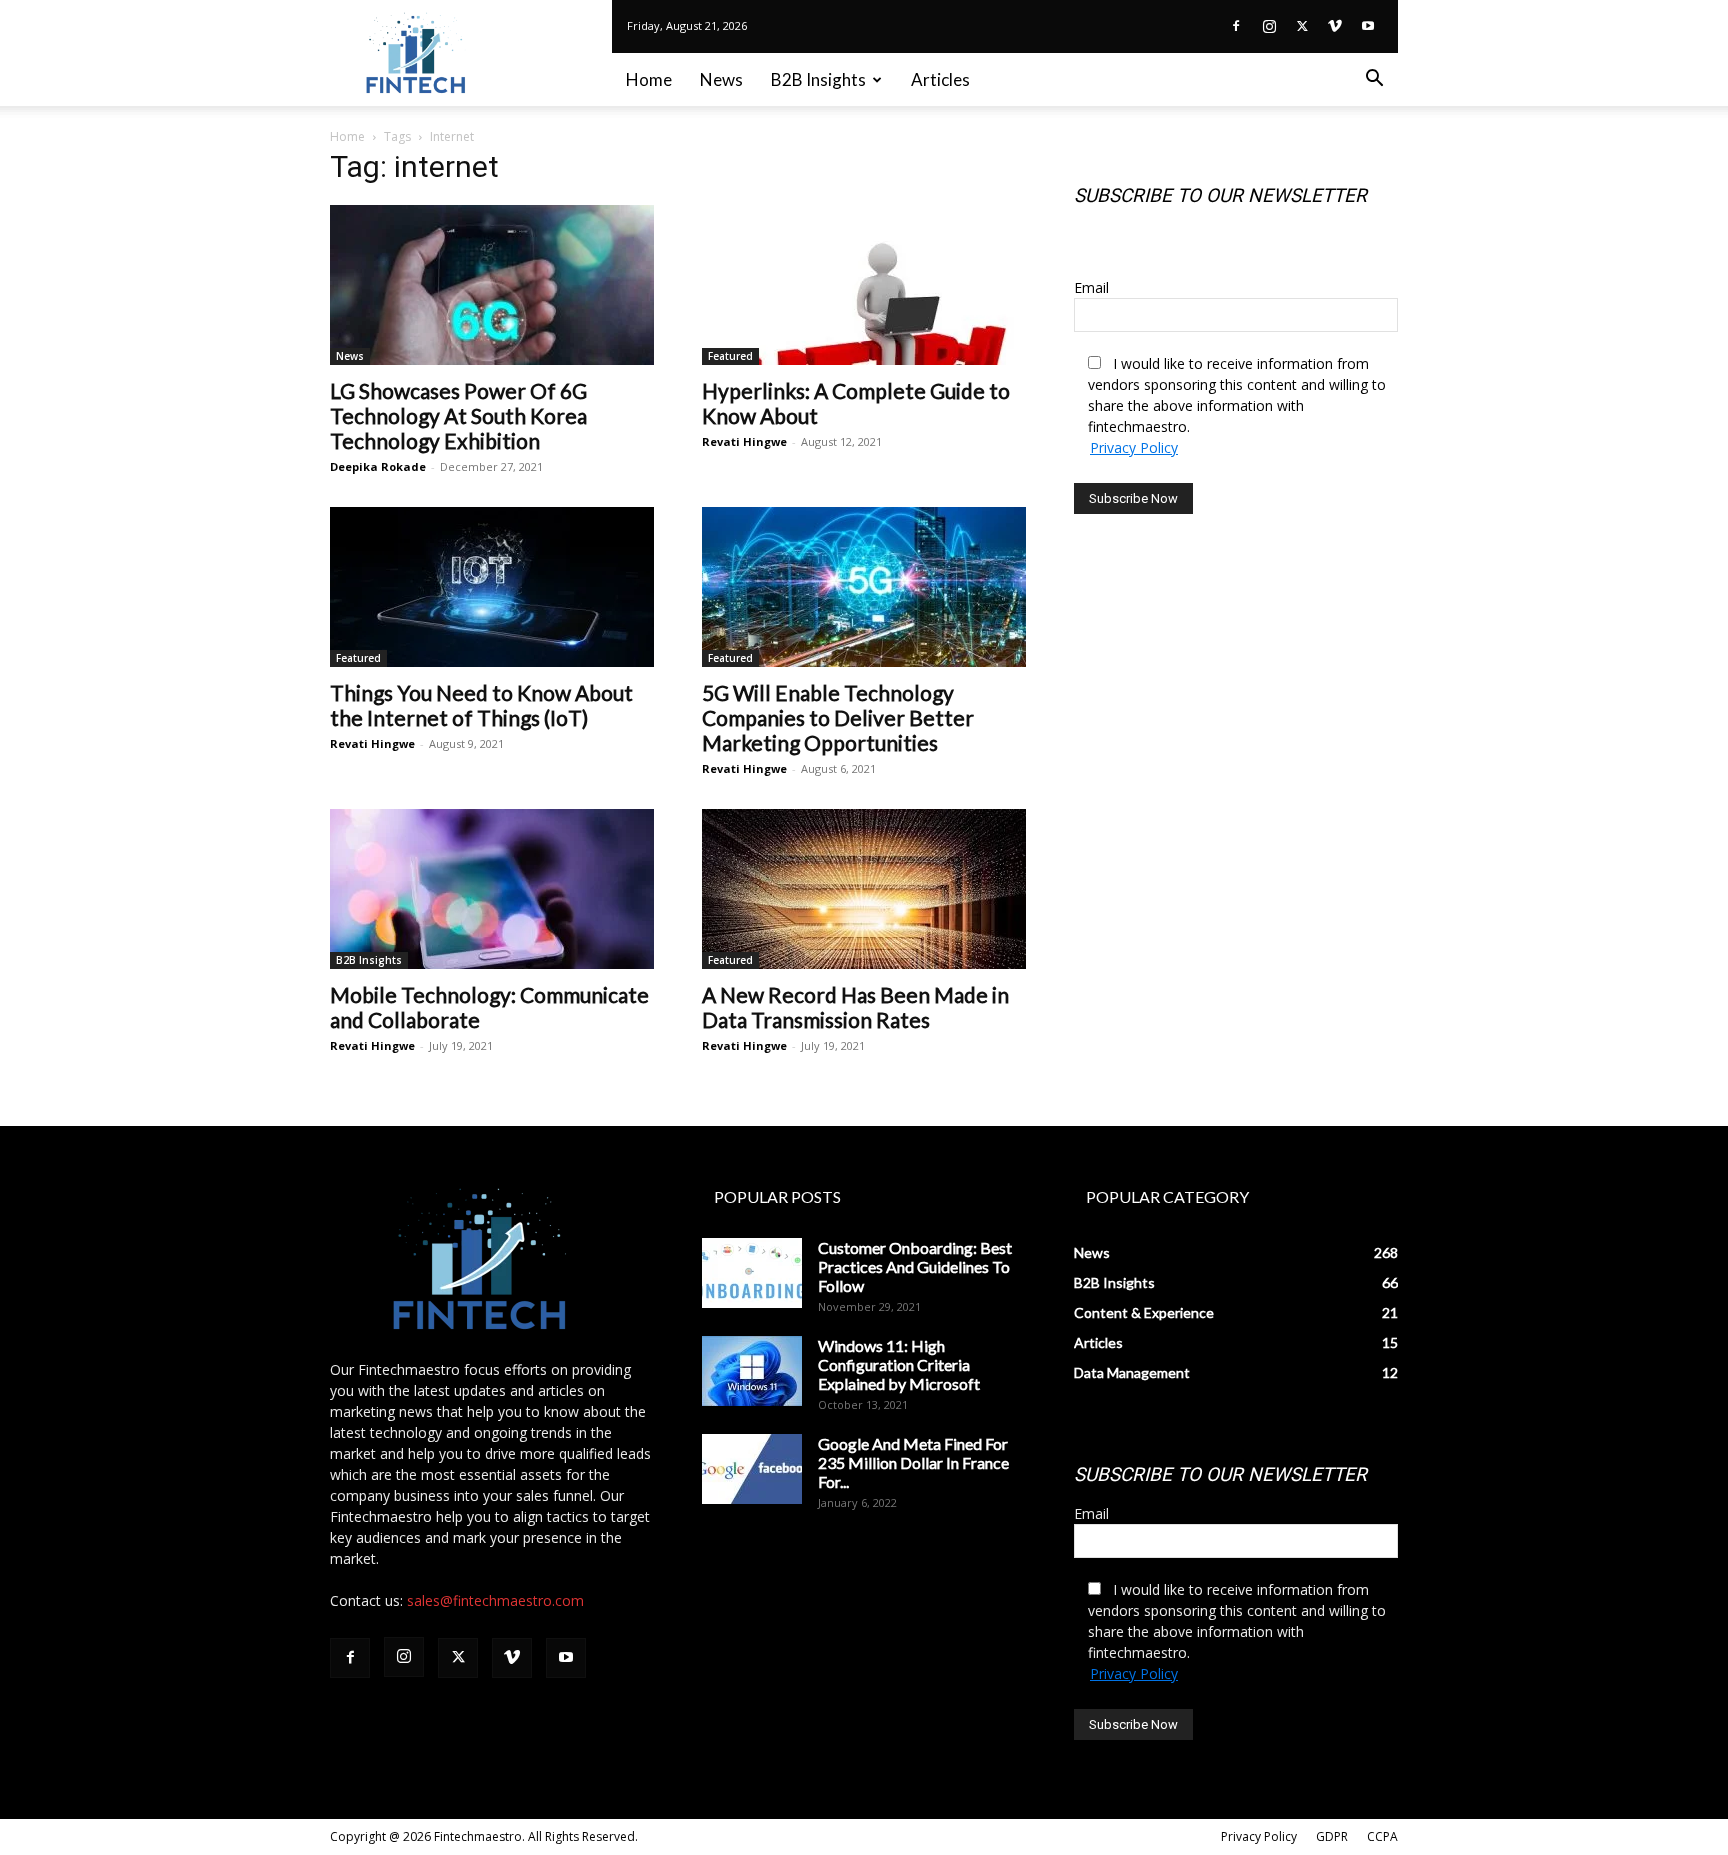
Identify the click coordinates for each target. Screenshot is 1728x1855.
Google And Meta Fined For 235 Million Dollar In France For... (913, 1462)
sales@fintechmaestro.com (495, 1600)
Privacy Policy (1134, 447)
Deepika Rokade (378, 466)
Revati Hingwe (744, 441)
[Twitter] (1302, 26)
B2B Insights (818, 79)
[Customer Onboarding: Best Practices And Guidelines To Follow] (752, 1273)
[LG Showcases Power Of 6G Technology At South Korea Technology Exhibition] (492, 285)
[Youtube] (1368, 26)
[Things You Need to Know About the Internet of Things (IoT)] (492, 587)
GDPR (1332, 1836)
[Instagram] (1269, 26)
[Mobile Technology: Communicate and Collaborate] (492, 889)
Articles (940, 79)
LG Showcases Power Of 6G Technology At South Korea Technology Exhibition (458, 415)
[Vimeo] (1335, 26)
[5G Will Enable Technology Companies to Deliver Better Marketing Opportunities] (864, 587)
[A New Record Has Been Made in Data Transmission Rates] (864, 889)
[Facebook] (1236, 26)
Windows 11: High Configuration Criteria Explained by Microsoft (899, 1364)
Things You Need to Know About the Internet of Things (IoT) (481, 705)
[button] (1374, 80)
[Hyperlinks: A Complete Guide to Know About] (864, 285)
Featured (730, 356)
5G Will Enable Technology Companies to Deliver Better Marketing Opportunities (838, 717)
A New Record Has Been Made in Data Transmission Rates (855, 1007)
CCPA (1382, 1836)
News (721, 79)
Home (649, 79)
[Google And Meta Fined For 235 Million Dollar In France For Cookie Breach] (752, 1469)
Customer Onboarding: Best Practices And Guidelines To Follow (915, 1266)
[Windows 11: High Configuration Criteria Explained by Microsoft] (752, 1371)
